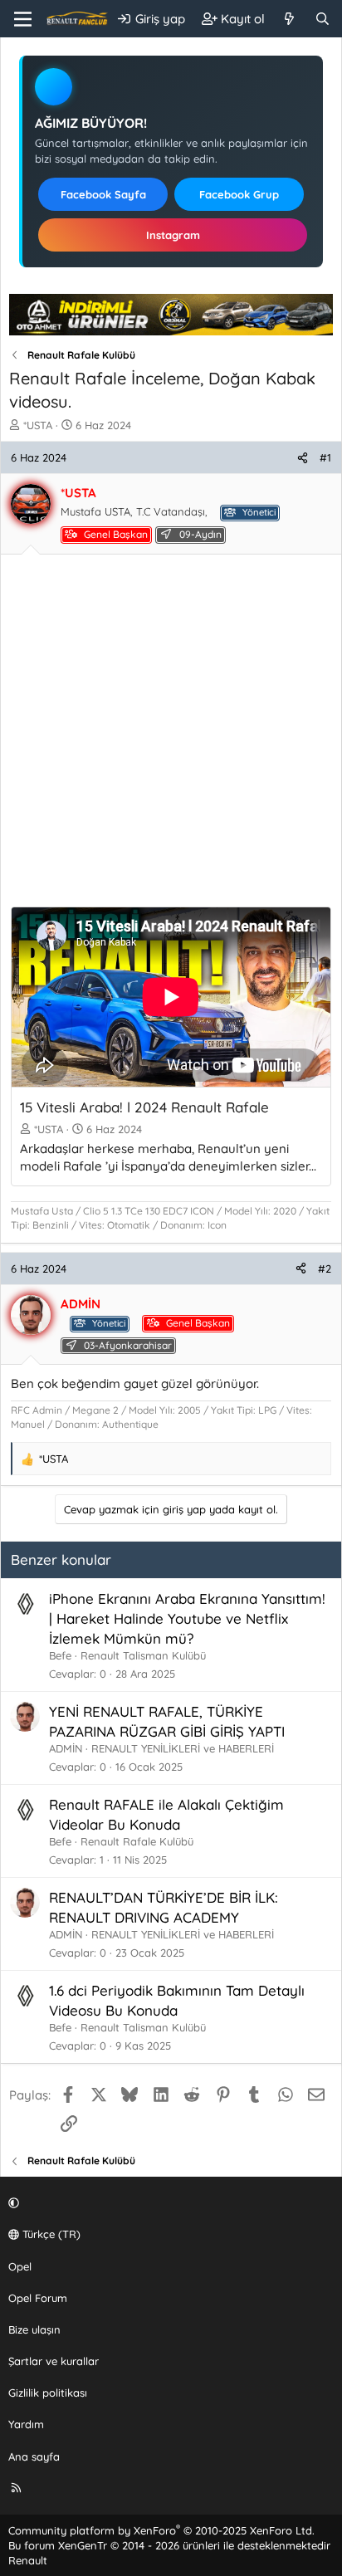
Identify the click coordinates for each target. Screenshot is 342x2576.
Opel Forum (38, 2298)
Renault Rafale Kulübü (137, 1841)
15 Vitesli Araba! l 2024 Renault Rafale (144, 1107)
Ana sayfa (34, 2456)
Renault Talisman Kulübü (143, 1655)
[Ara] (322, 19)
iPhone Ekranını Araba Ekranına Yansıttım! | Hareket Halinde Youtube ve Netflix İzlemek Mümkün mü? (187, 1618)
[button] (169, 2202)
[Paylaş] (303, 457)
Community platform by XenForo (161, 2530)
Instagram (173, 235)
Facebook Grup (239, 194)
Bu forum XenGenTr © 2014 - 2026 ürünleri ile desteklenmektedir (169, 2545)
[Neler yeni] (289, 19)
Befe (60, 1655)
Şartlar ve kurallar (54, 2361)
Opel (20, 2266)
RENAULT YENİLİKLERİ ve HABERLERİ (183, 1748)
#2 (325, 1268)
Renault (28, 2560)
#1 (325, 457)
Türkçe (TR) (50, 2234)
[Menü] (23, 19)
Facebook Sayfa (103, 194)
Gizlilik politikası (48, 2393)
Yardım (26, 2424)
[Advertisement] (171, 736)
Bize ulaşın (34, 2329)
